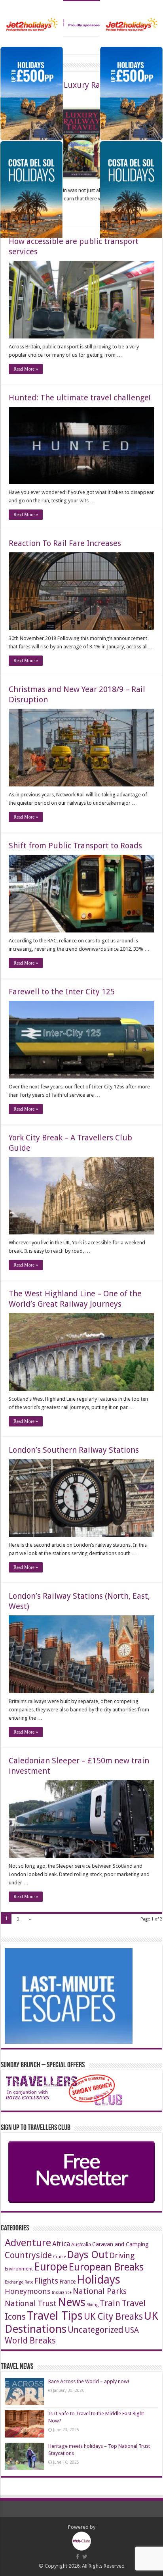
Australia (81, 2244)
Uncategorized (96, 2330)
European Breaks (106, 2267)
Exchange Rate (19, 2282)
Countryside (28, 2255)
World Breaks (30, 2341)
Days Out (88, 2255)
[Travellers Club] (81, 19)
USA (132, 2330)
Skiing (93, 2305)
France (67, 2282)
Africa (61, 2244)
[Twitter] (85, 2557)
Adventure (28, 2243)
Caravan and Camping (120, 2244)
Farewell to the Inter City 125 (62, 992)
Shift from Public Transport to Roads (75, 846)
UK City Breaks (113, 2317)
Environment (19, 2269)
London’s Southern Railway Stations (74, 1450)
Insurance (62, 2292)
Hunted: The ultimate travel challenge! (80, 398)
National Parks (100, 2291)
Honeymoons (28, 2291)
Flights (46, 2281)
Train (110, 2303)
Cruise (60, 2257)
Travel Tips (55, 2316)
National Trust (31, 2304)
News (72, 2302)
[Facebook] (78, 2557)
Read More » (26, 369)
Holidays (99, 2280)
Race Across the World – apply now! (89, 2381)
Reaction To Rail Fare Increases (65, 543)
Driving (122, 2256)
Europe (51, 2267)
